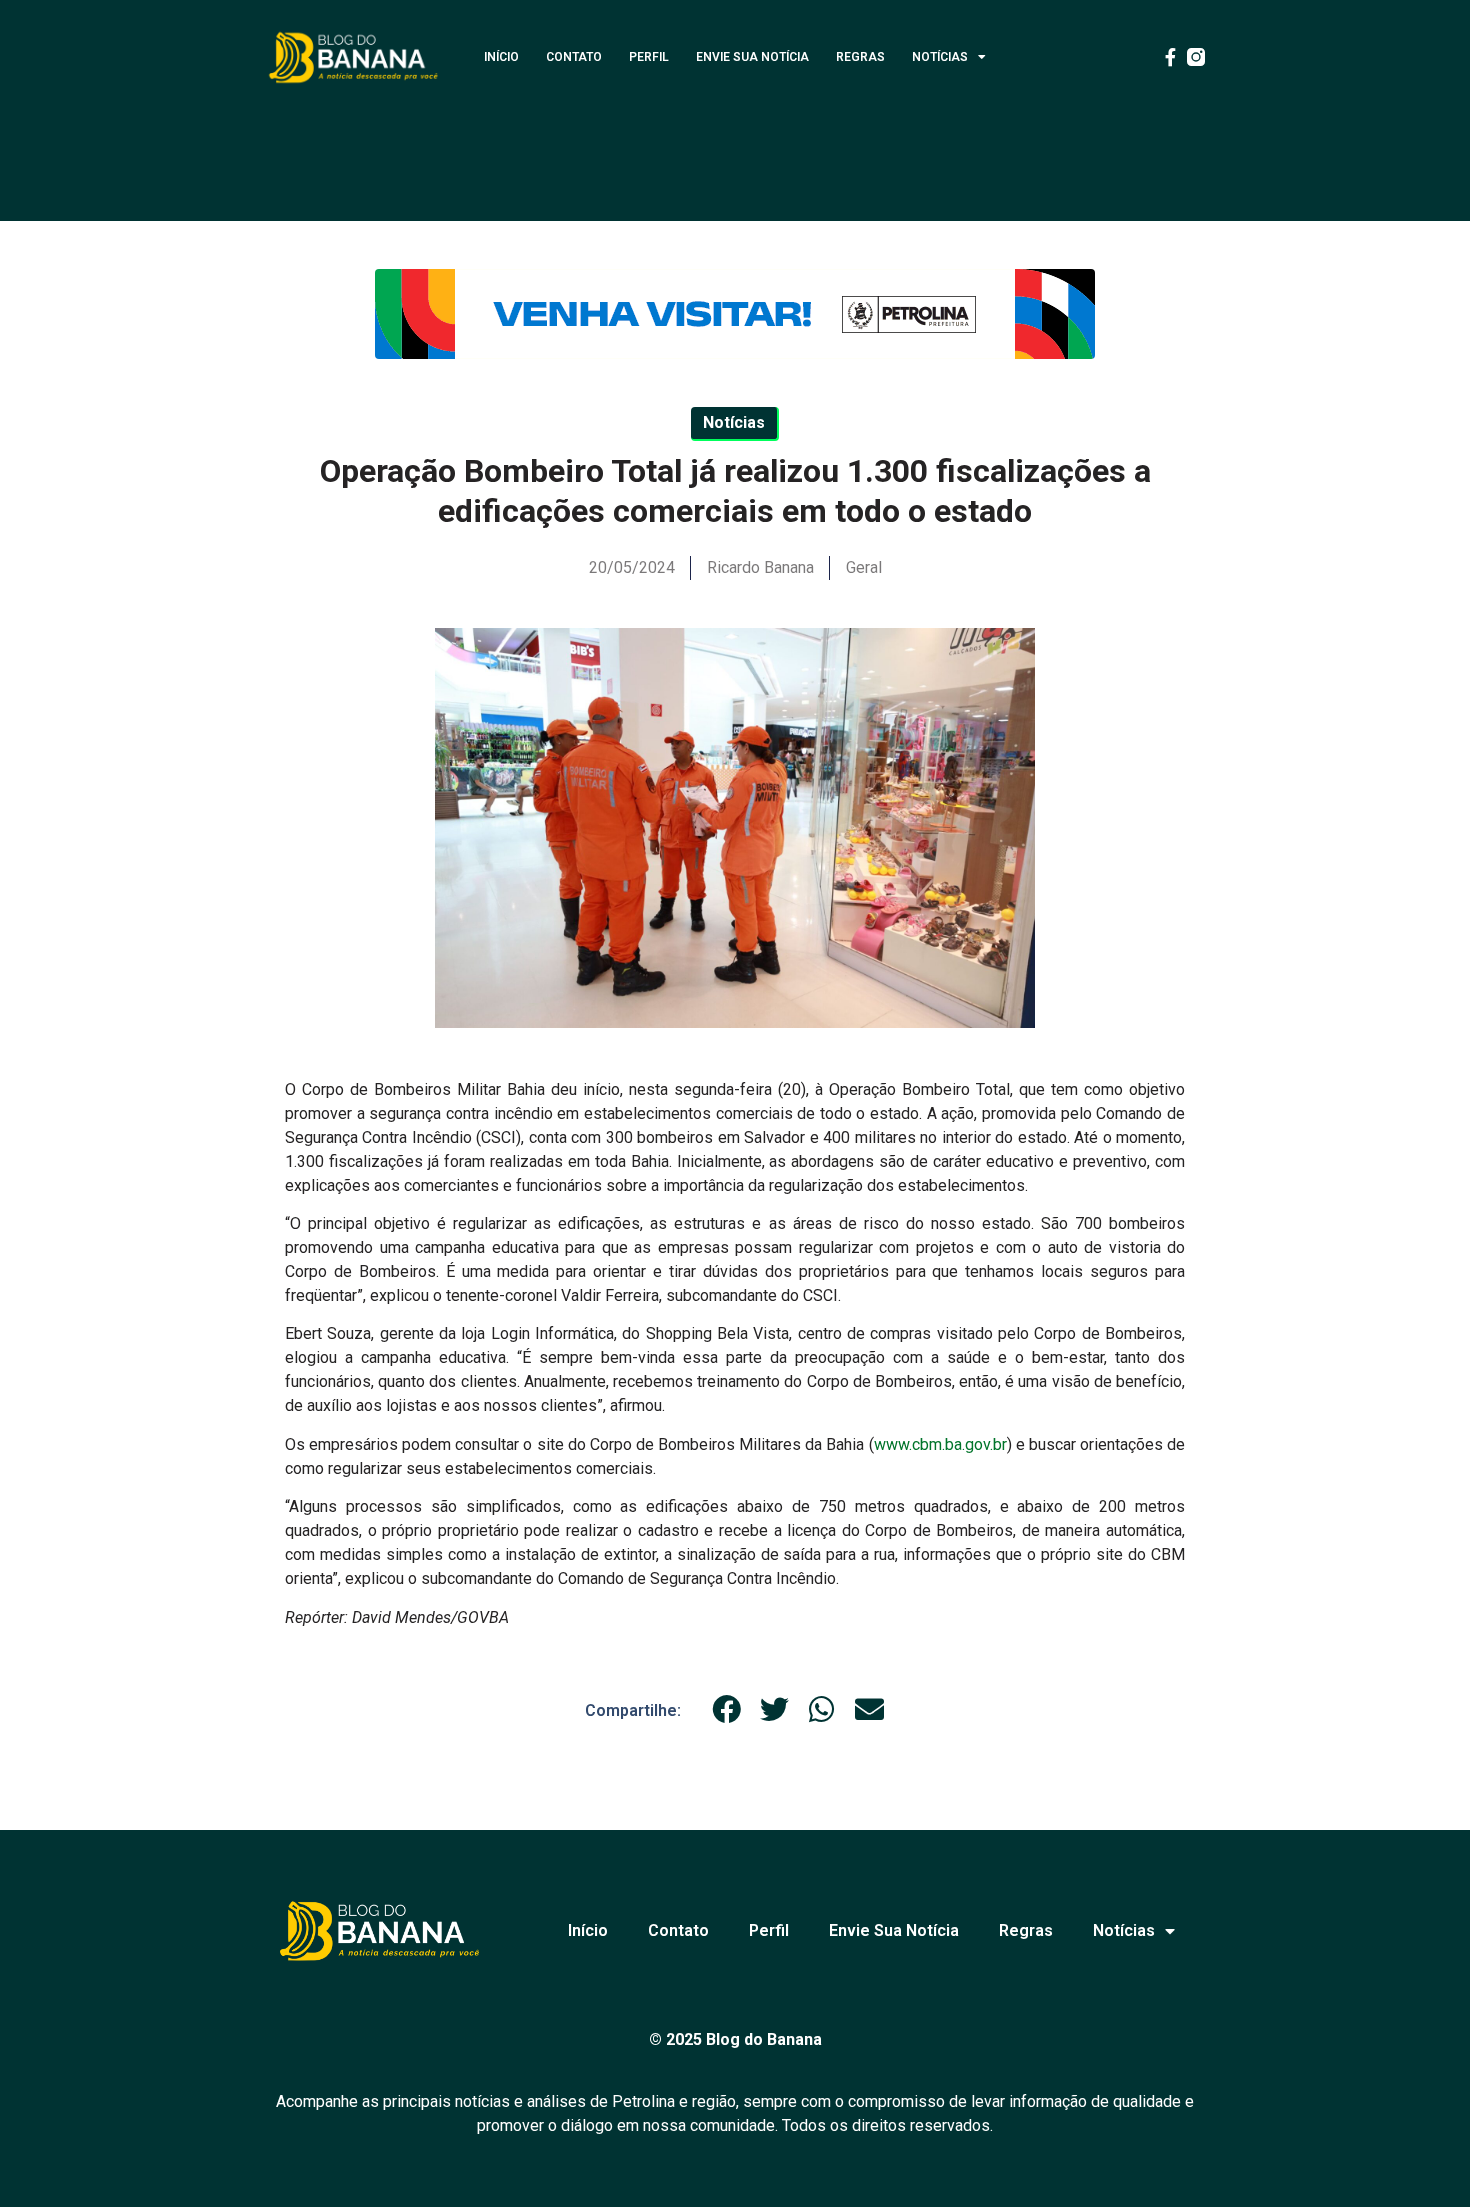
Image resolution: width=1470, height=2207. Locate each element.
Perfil (649, 57)
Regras (860, 57)
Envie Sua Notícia (752, 57)
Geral (864, 567)
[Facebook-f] (1170, 57)
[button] (727, 1710)
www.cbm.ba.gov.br (940, 1444)
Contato (574, 57)
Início (501, 57)
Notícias (940, 57)
